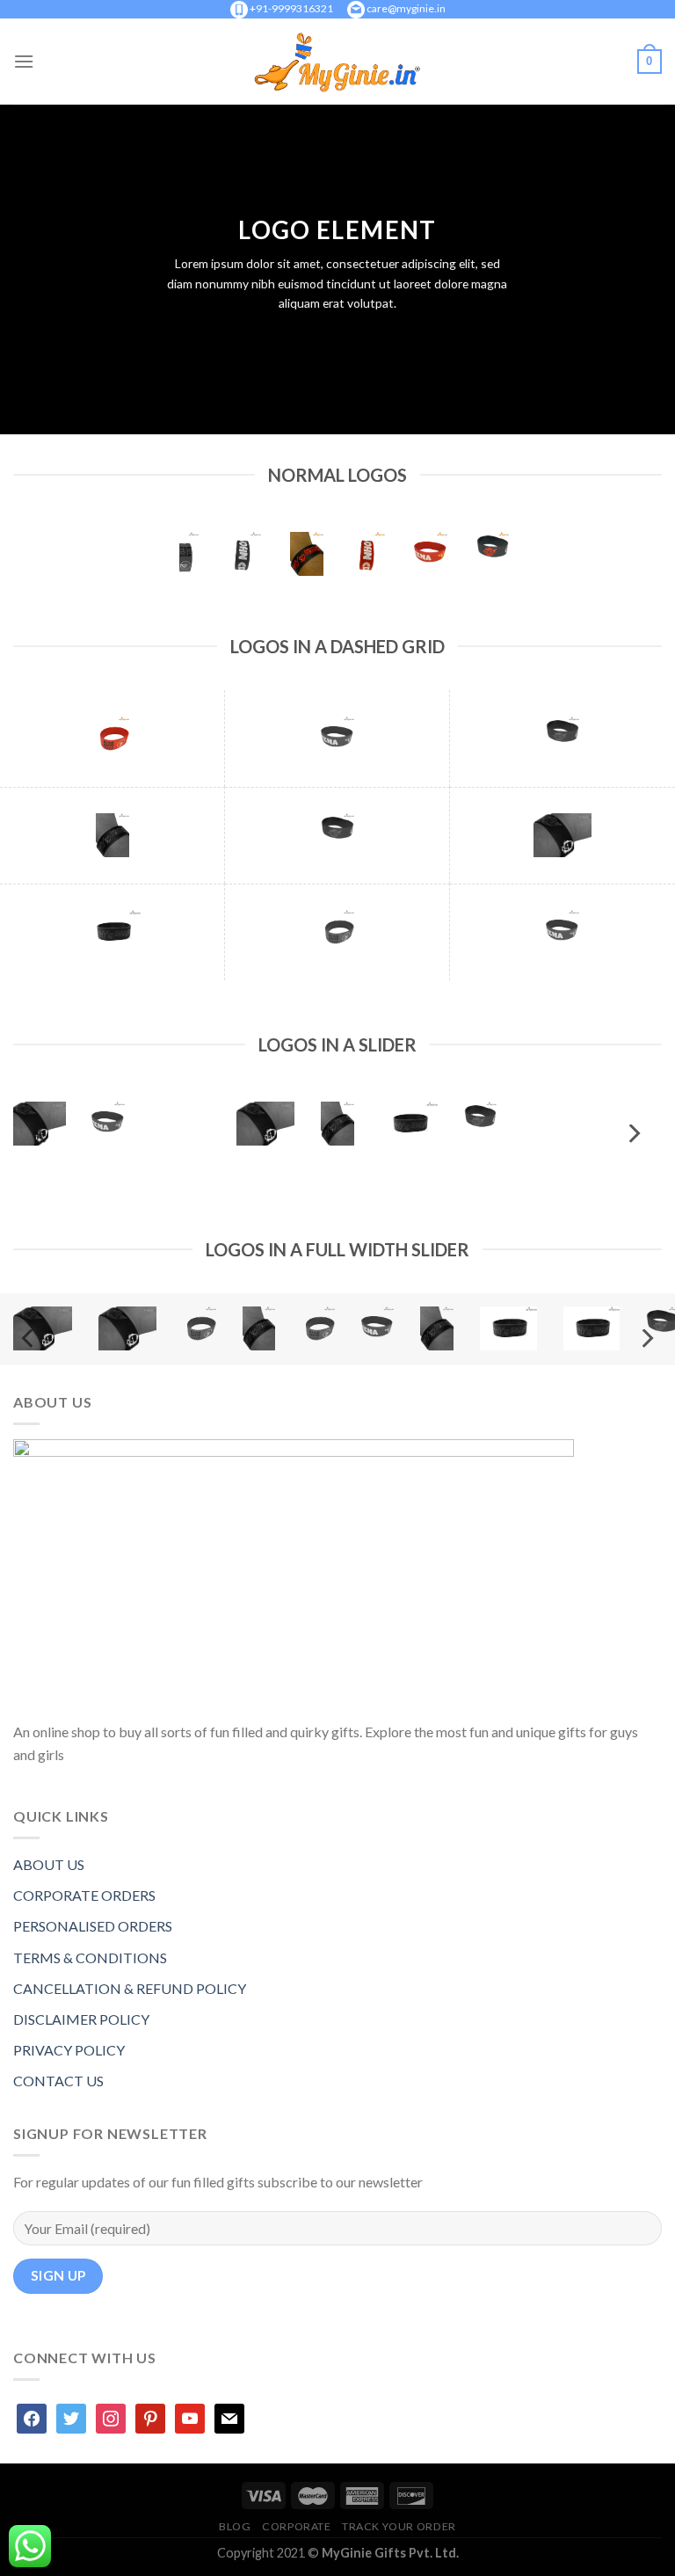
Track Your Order (399, 2526)
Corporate (297, 2526)
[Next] (633, 1134)
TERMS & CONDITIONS (90, 1957)
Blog (235, 2526)
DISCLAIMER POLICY (81, 2019)
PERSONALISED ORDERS (93, 1926)
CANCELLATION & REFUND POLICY (130, 1988)
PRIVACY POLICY (69, 2050)
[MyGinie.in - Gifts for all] (337, 62)
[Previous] (42, 1134)
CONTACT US (58, 2081)
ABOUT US (49, 1864)
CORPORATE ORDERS (84, 1895)
